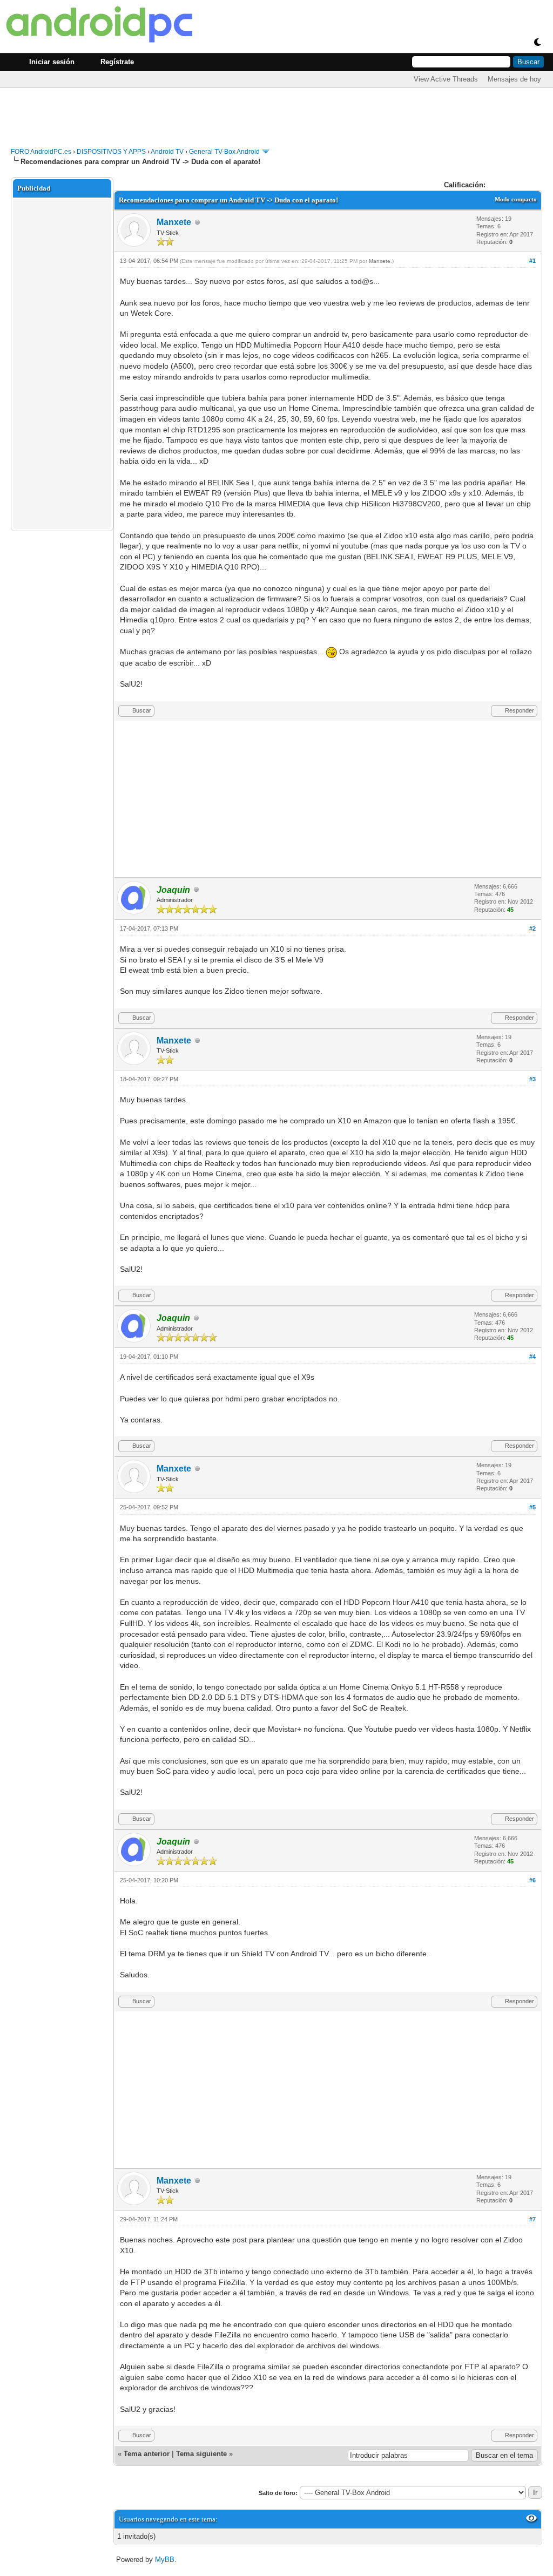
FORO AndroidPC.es (41, 152)
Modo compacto (516, 199)
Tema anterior (147, 2454)
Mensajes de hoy (514, 79)
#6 (532, 1880)
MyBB (165, 2560)
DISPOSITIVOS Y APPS (111, 152)
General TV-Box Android (224, 152)
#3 (532, 1079)
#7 (532, 2219)
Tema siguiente (201, 2454)
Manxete (174, 222)
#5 (532, 1507)
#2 (532, 928)
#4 (532, 1357)
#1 (532, 261)
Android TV (167, 152)
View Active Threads (446, 79)
